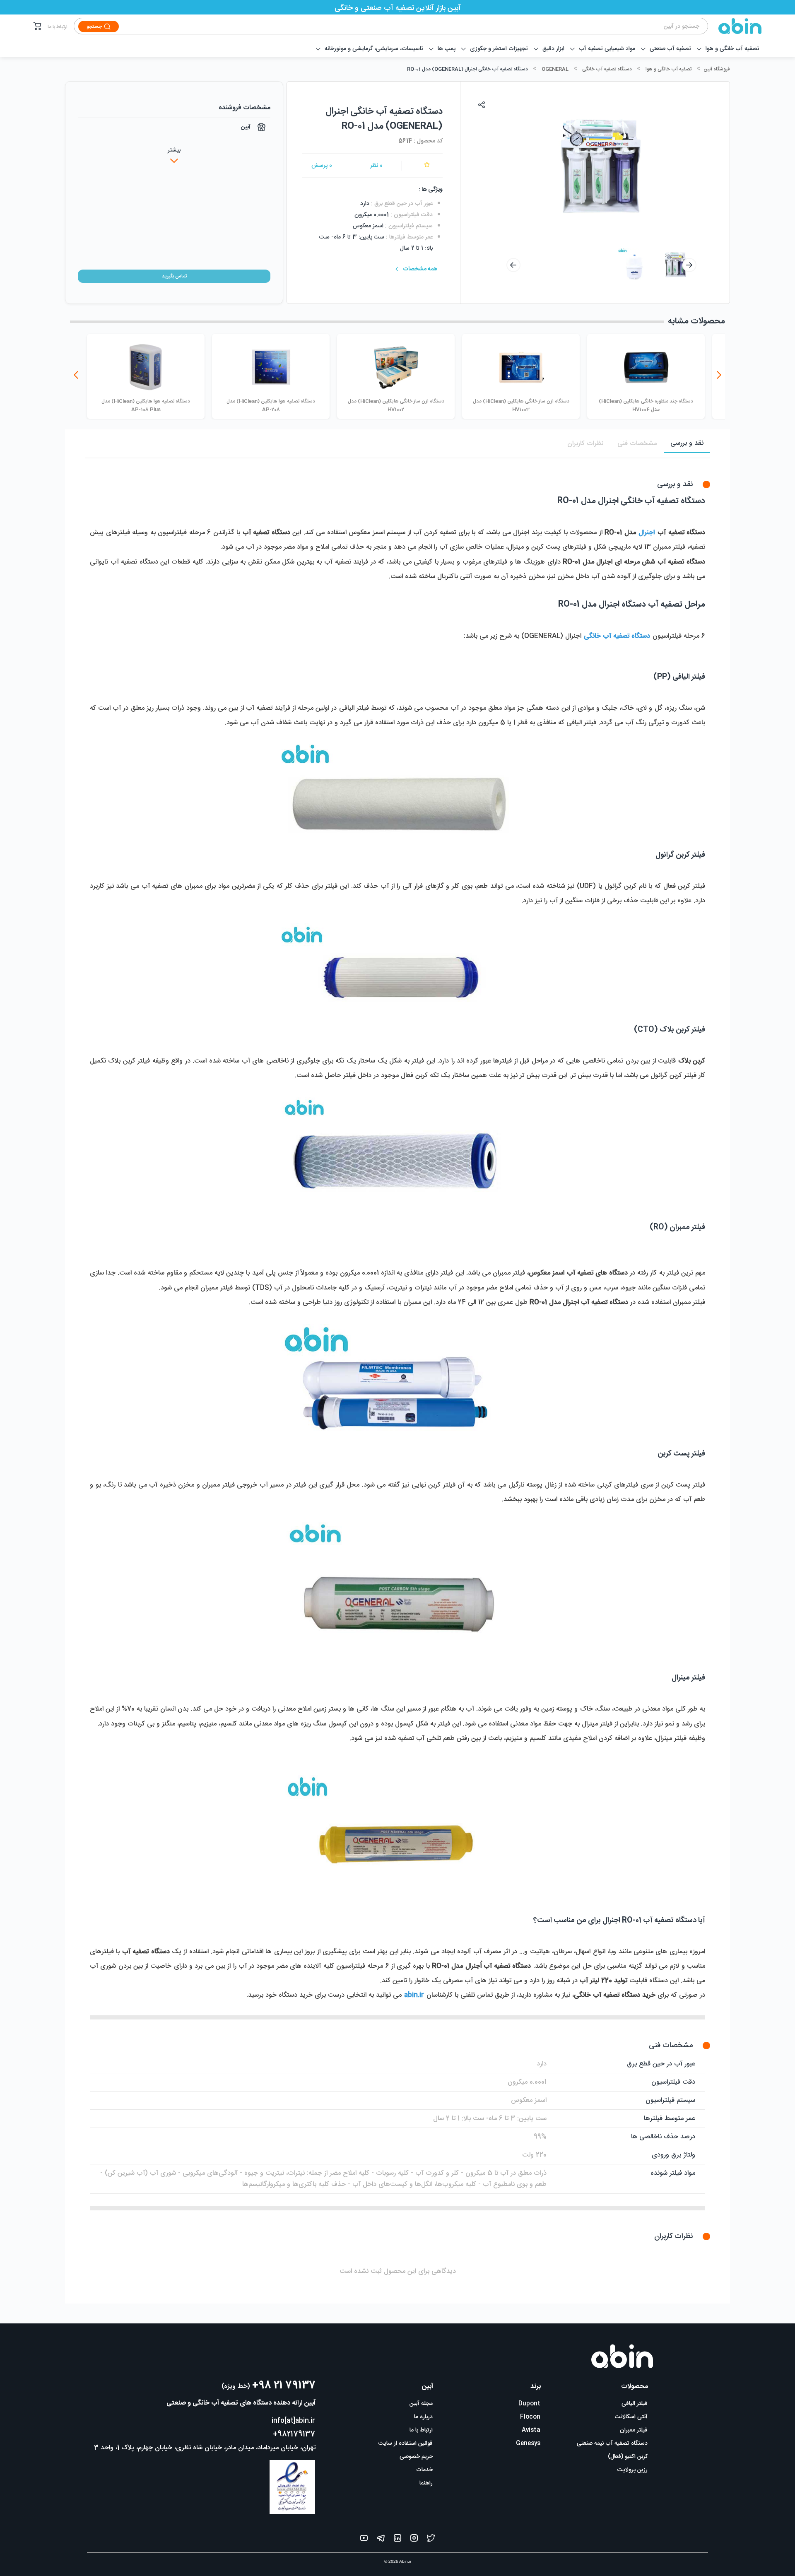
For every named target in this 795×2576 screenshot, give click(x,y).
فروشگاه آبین (717, 69)
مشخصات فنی (637, 444)
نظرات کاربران (585, 444)
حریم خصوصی (416, 2457)
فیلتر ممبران (634, 2430)
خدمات (424, 2470)
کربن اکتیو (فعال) (628, 2457)
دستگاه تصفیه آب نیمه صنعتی (612, 2443)
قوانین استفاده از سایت (406, 2443)
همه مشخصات (420, 269)
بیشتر (174, 150)
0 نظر (376, 166)
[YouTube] (364, 2540)
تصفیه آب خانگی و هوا (669, 69)
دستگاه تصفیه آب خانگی (607, 69)
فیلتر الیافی (635, 2404)
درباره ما (423, 2417)
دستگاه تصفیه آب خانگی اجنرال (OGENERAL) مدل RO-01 (467, 69)
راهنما (426, 2483)
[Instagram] (414, 2540)
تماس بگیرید (174, 276)
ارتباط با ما (58, 27)
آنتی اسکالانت (631, 2417)
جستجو (94, 27)
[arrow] (513, 265)
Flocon (530, 2417)
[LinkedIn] (397, 2540)
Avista (531, 2430)
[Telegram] (381, 2540)
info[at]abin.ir (293, 2421)
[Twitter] (431, 2540)
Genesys (528, 2443)
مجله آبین (421, 2404)
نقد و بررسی (687, 443)
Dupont (529, 2404)
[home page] (735, 26)
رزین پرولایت (632, 2470)
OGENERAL (555, 69)
